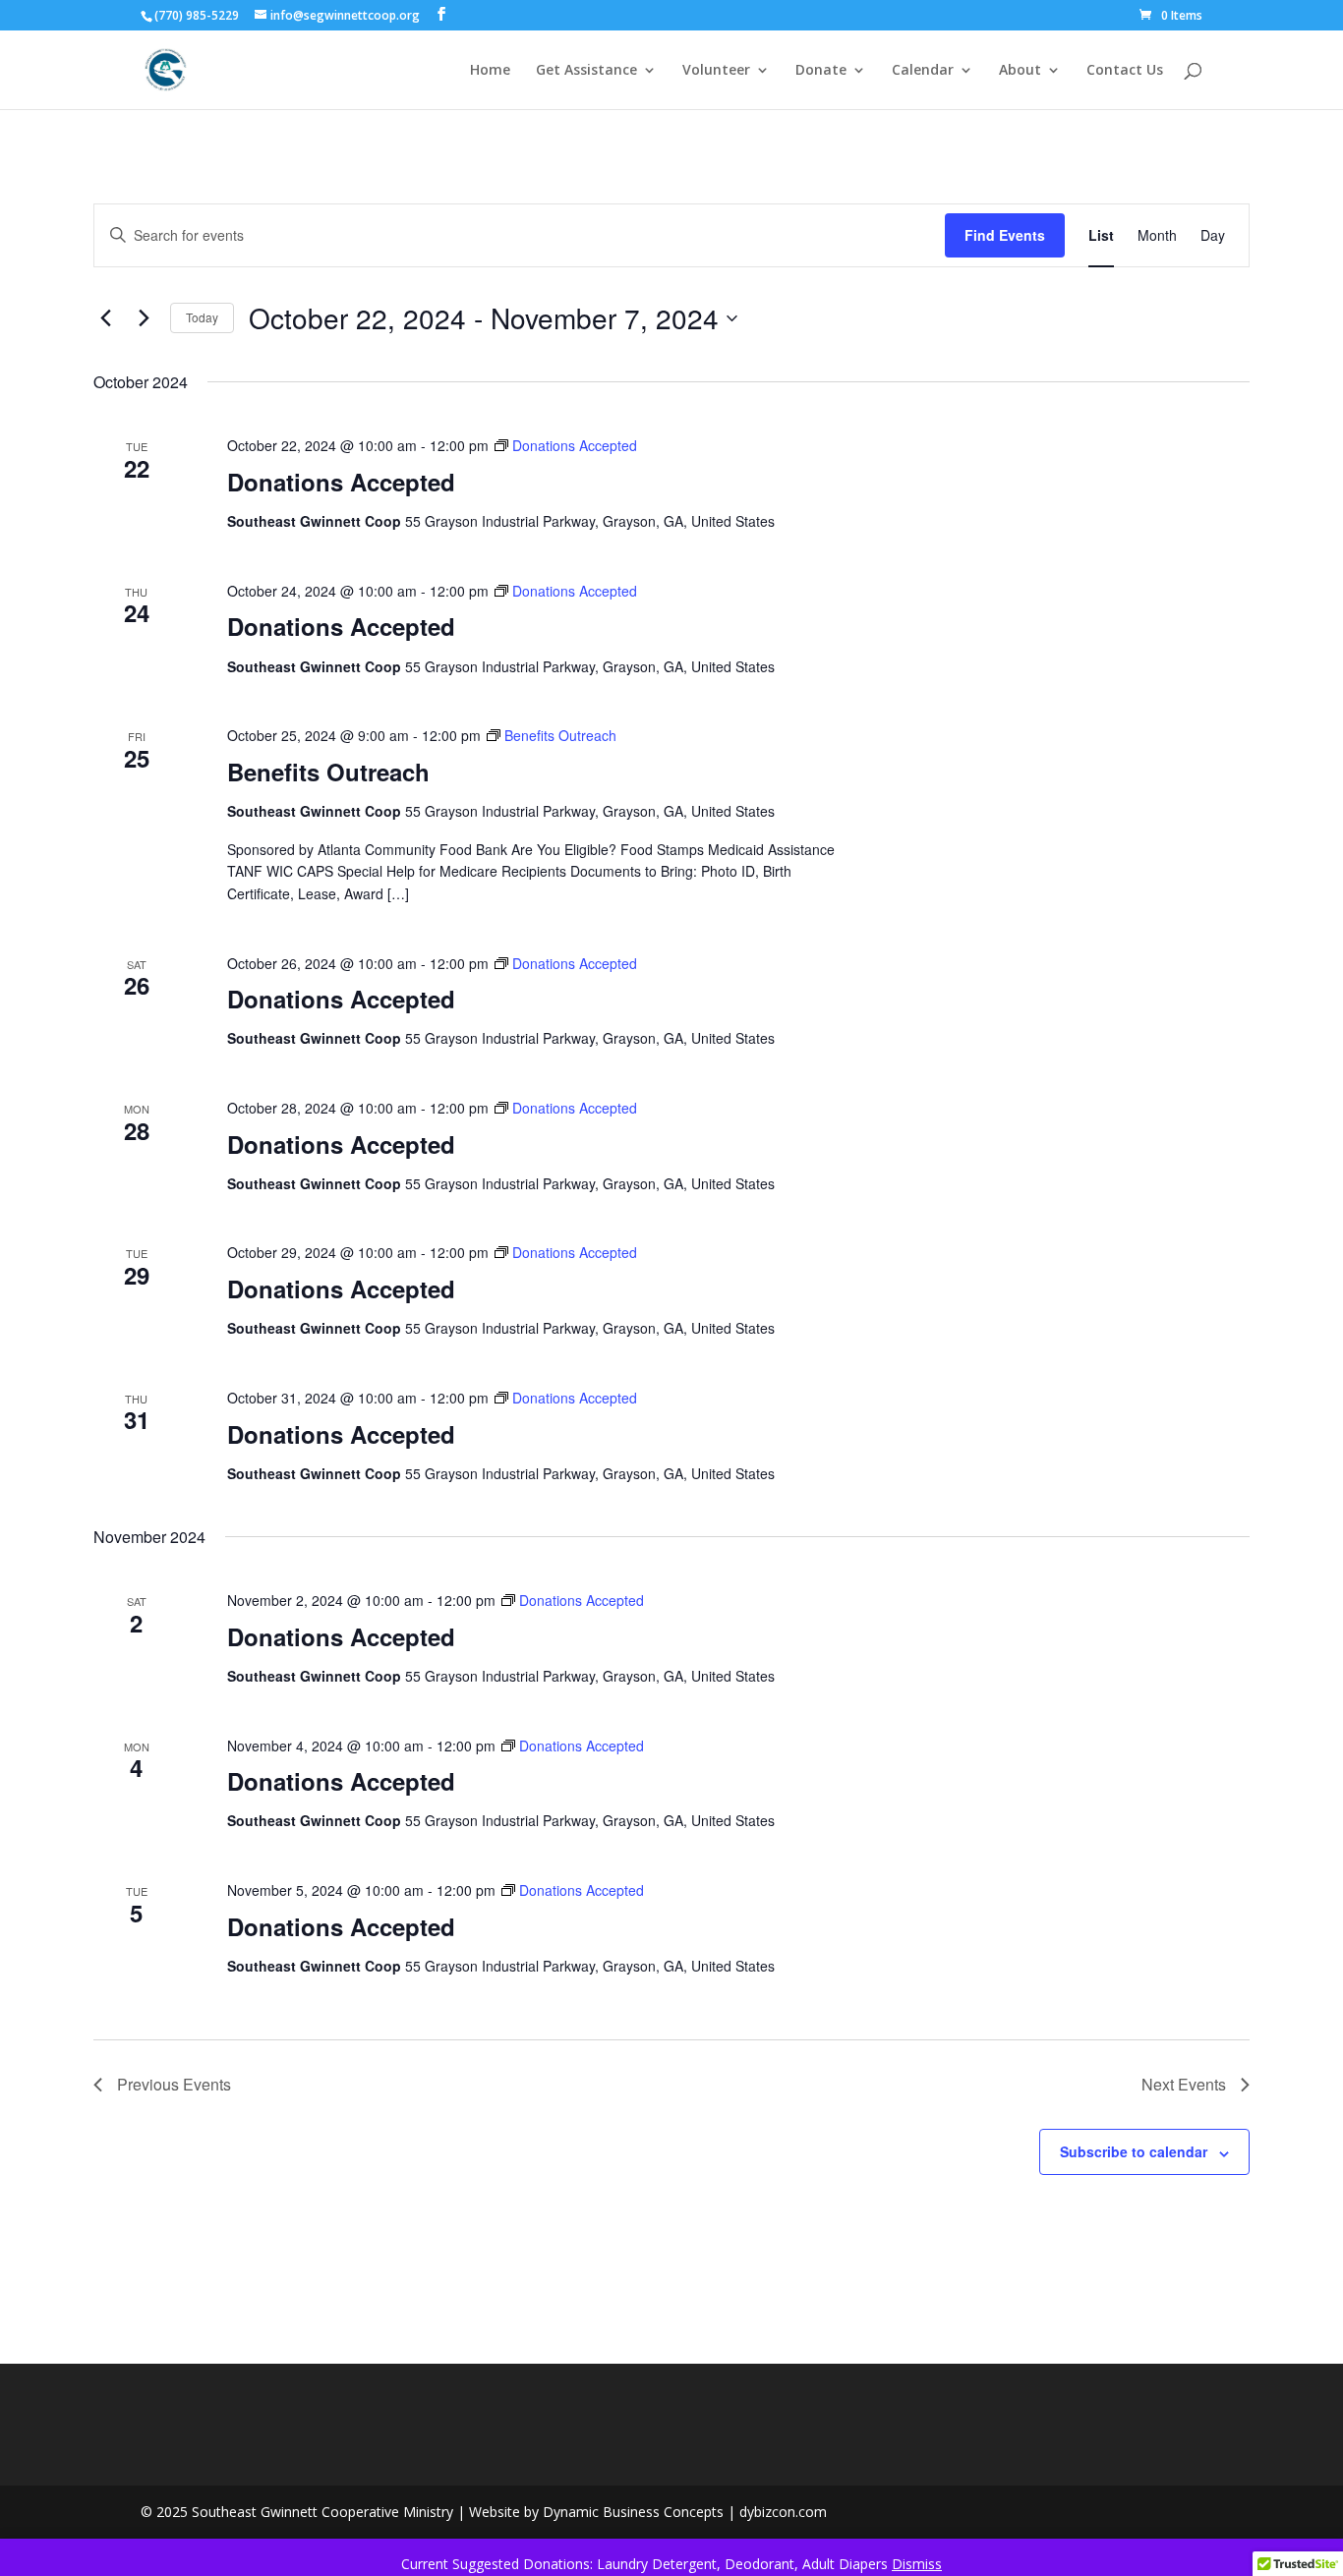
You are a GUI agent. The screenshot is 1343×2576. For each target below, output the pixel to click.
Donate (821, 71)
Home (490, 71)
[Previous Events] (105, 318)
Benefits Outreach (328, 772)
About (1020, 71)
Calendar (923, 71)
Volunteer (716, 71)
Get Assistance (586, 71)
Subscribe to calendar (1134, 2151)
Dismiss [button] (917, 2564)
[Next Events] (144, 318)
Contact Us (1125, 71)
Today (202, 317)
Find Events (1005, 235)
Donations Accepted (341, 482)
